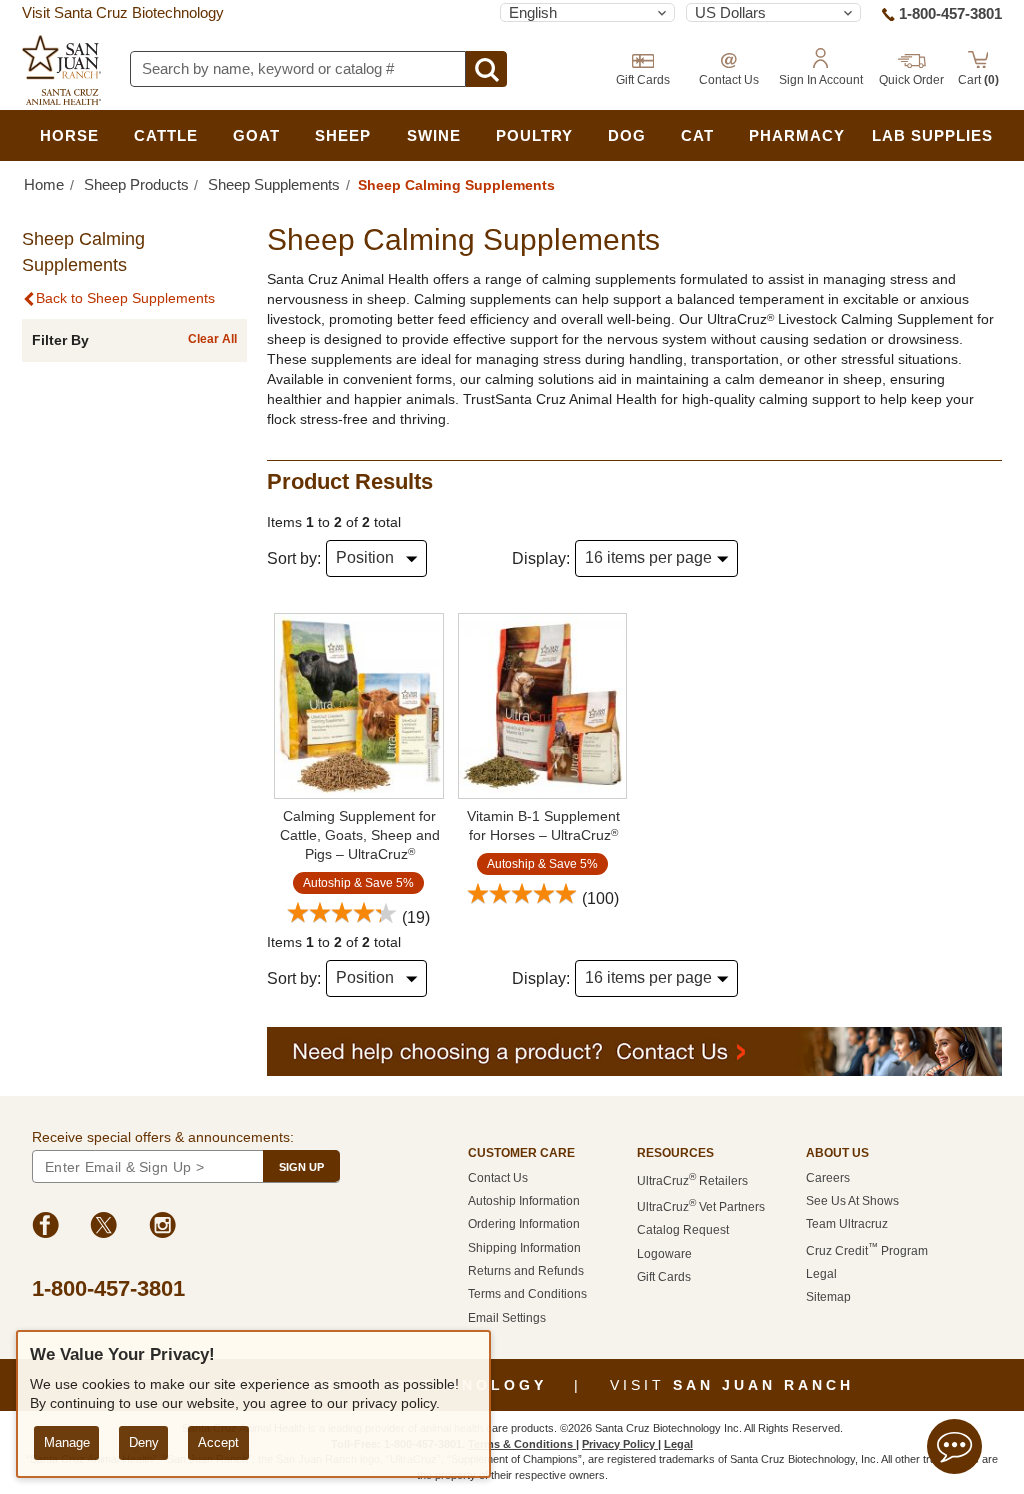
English (533, 12)
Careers (828, 1178)
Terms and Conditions (527, 1294)
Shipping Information (524, 1248)
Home (44, 184)
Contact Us (498, 1178)
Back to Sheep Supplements (125, 298)
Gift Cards (664, 1277)
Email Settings (507, 1318)
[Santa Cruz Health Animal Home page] (61, 70)
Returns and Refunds (526, 1271)
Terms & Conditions (522, 1444)
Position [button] (365, 557)
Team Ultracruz (847, 1224)
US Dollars (730, 12)
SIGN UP (301, 1167)
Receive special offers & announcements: (163, 1137)
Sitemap (828, 1297)
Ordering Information (524, 1224)
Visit (732, 1385)
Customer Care (521, 1153)
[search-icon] (486, 70)
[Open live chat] (954, 1449)
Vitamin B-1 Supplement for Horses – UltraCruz (543, 825)
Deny (144, 1442)
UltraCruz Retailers (692, 1181)
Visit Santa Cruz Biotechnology (123, 12)
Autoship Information (524, 1201)
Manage (67, 1442)
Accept (218, 1442)
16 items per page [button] (648, 557)
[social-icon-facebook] (45, 1228)
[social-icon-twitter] (103, 1228)
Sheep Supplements (274, 184)
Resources (675, 1153)
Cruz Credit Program (867, 1251)
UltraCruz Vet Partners (701, 1207)
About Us (837, 1153)
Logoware (664, 1254)
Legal (821, 1274)
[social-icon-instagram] (162, 1228)
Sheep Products (136, 184)
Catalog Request (683, 1230)
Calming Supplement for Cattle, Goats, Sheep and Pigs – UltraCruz (360, 835)
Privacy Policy (620, 1444)
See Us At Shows (852, 1201)
